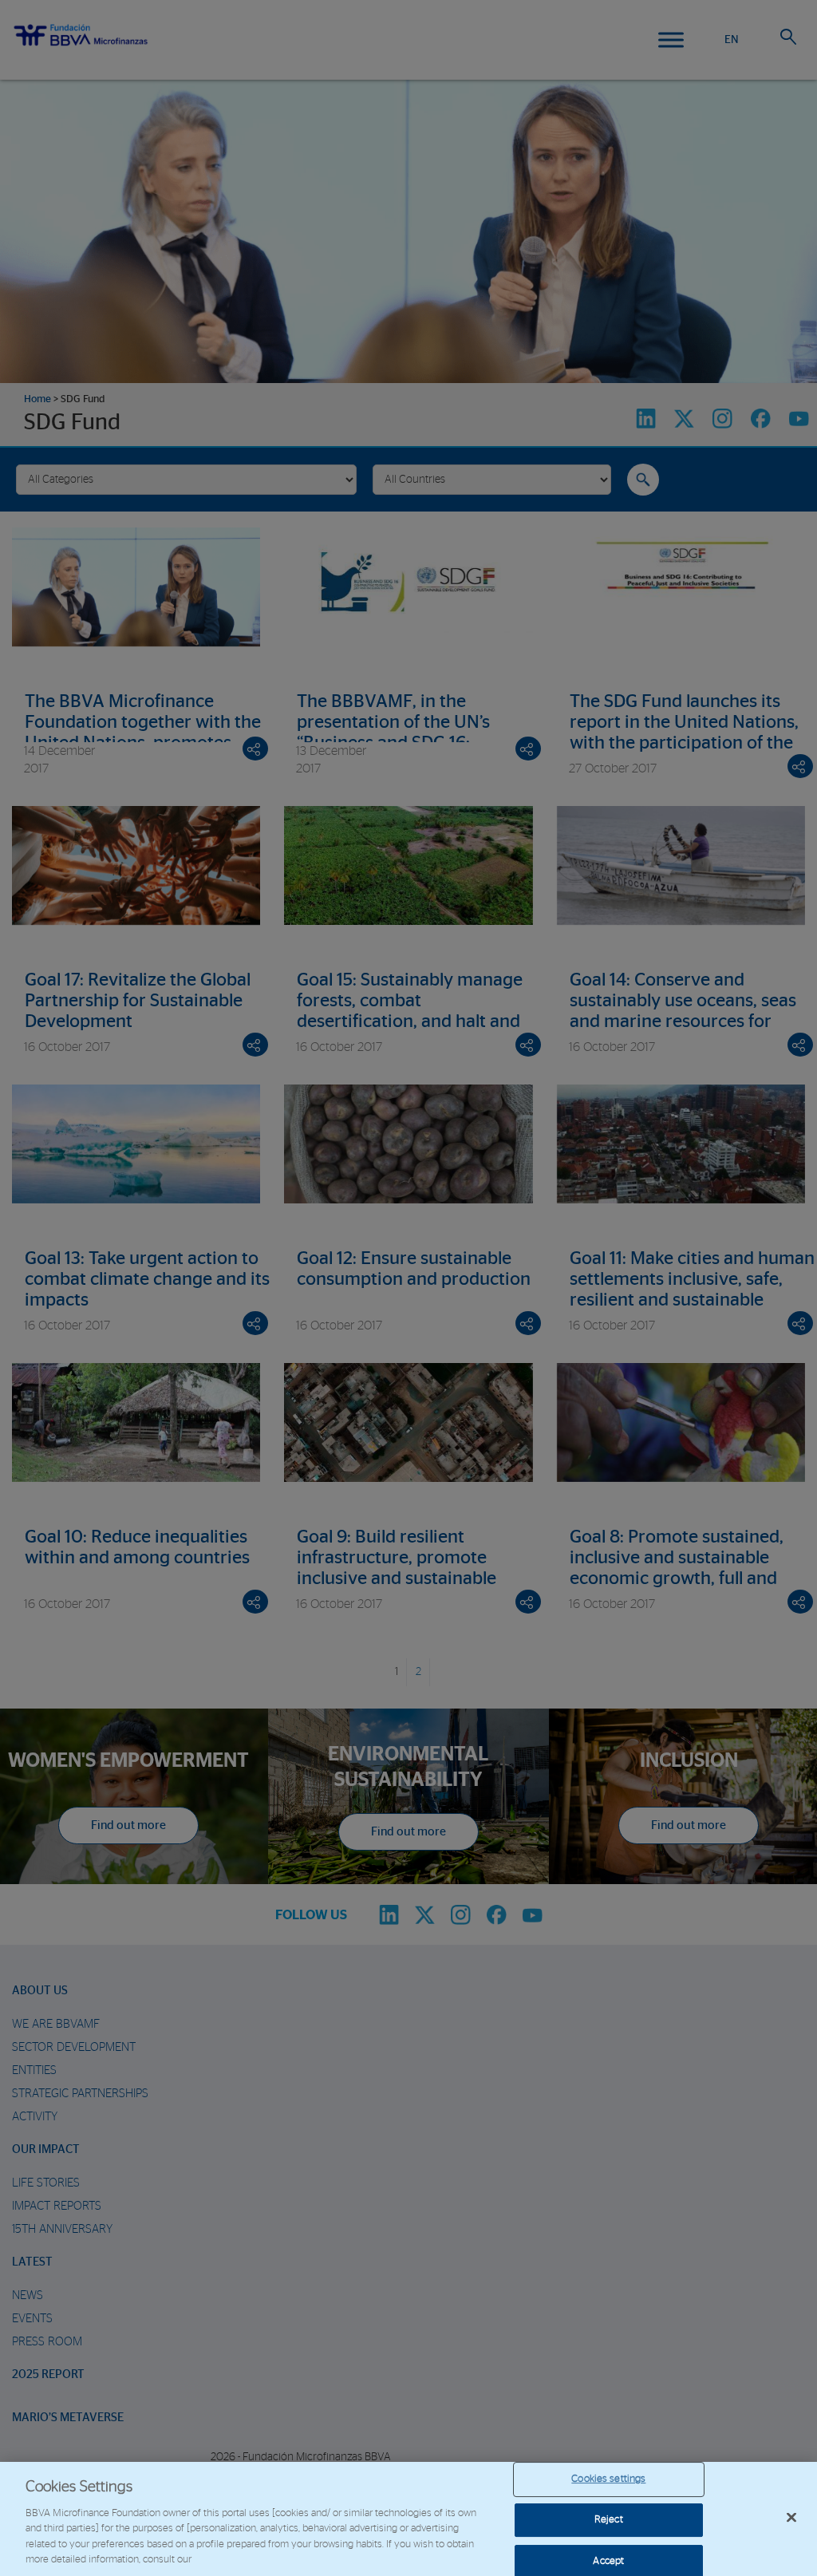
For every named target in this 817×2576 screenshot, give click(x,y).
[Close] (791, 2518)
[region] (408, 2519)
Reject (609, 2520)
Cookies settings (608, 2480)
